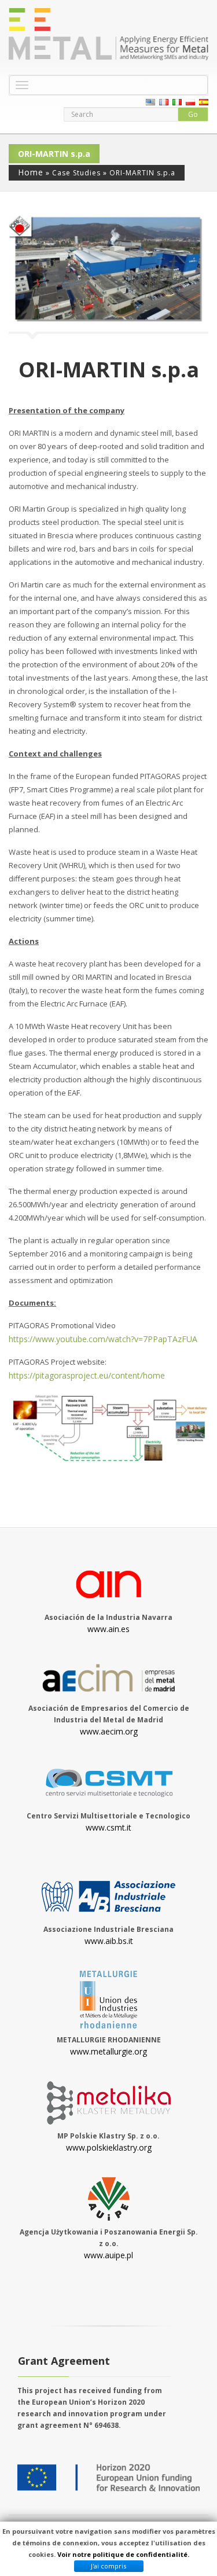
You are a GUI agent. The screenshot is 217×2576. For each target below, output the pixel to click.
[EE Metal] (108, 34)
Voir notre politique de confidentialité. (123, 2554)
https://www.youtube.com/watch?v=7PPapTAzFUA (103, 1339)
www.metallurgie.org (108, 2051)
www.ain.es (108, 1629)
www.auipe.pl (108, 2255)
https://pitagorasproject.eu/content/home (87, 1375)
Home (31, 172)
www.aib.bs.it (109, 1941)
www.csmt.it (108, 1827)
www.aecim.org (109, 1731)
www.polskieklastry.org (109, 2147)
